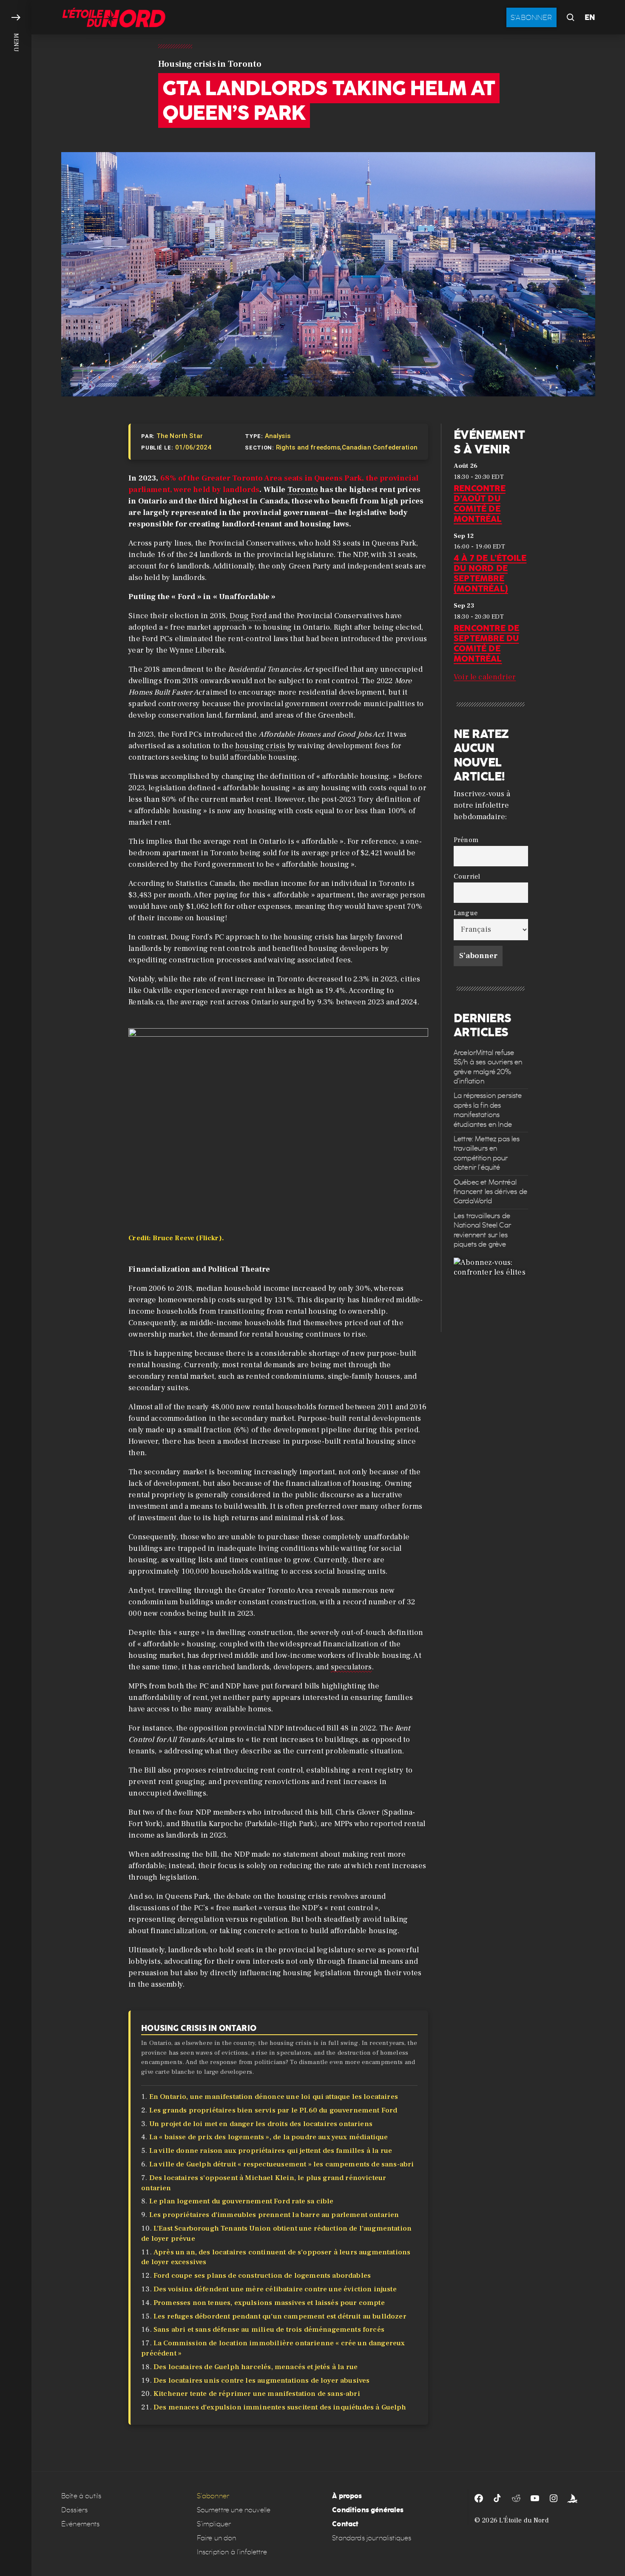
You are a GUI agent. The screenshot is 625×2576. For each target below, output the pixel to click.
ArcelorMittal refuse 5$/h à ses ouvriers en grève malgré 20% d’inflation (488, 1067)
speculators (351, 1667)
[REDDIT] (516, 2498)
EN (590, 17)
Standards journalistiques (372, 2538)
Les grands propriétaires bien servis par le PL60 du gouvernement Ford (273, 2110)
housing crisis (260, 746)
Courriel (467, 876)
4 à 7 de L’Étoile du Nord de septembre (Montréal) (490, 573)
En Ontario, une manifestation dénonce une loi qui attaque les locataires (274, 2097)
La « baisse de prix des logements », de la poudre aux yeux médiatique (269, 2137)
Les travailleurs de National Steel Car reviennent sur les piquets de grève (482, 1230)
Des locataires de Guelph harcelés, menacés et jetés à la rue (256, 2367)
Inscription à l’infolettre (232, 2552)
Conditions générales (368, 2510)
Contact (345, 2524)
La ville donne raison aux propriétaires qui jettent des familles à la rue (271, 2151)
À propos (347, 2496)
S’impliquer (214, 2524)
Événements (81, 2524)
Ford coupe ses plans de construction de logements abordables (262, 2276)
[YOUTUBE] (535, 2498)
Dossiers (74, 2510)
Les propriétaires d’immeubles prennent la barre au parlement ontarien (274, 2215)
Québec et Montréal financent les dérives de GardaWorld (490, 1192)
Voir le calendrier (485, 677)
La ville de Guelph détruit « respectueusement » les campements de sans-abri (282, 2164)
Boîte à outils (81, 2496)
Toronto (303, 490)
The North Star (180, 436)
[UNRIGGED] (572, 2498)
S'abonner (531, 17)
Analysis (278, 436)
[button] (16, 1288)
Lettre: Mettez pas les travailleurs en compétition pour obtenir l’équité (487, 1153)
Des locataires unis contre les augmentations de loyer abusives (262, 2381)
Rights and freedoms (308, 447)
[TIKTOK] (497, 2498)
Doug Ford (248, 616)
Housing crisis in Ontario (199, 2028)
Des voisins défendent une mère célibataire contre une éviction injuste (275, 2289)
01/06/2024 (193, 447)
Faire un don (217, 2538)
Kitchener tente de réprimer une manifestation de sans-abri (257, 2394)
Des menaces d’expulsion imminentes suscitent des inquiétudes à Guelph (280, 2407)
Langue (466, 913)
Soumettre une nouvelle (234, 2510)
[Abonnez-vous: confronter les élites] (491, 1295)
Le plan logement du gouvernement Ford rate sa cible (241, 2201)
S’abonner (213, 2496)
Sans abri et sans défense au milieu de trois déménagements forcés (269, 2330)
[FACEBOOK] (479, 2498)
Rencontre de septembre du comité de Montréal (486, 643)
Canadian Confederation (380, 447)
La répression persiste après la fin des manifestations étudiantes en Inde (488, 1110)
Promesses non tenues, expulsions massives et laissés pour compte (269, 2303)
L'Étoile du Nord (524, 2520)
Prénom (466, 840)
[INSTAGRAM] (554, 2498)
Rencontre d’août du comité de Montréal (480, 503)
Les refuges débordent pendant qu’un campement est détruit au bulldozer (280, 2316)
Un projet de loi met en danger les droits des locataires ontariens (261, 2124)
